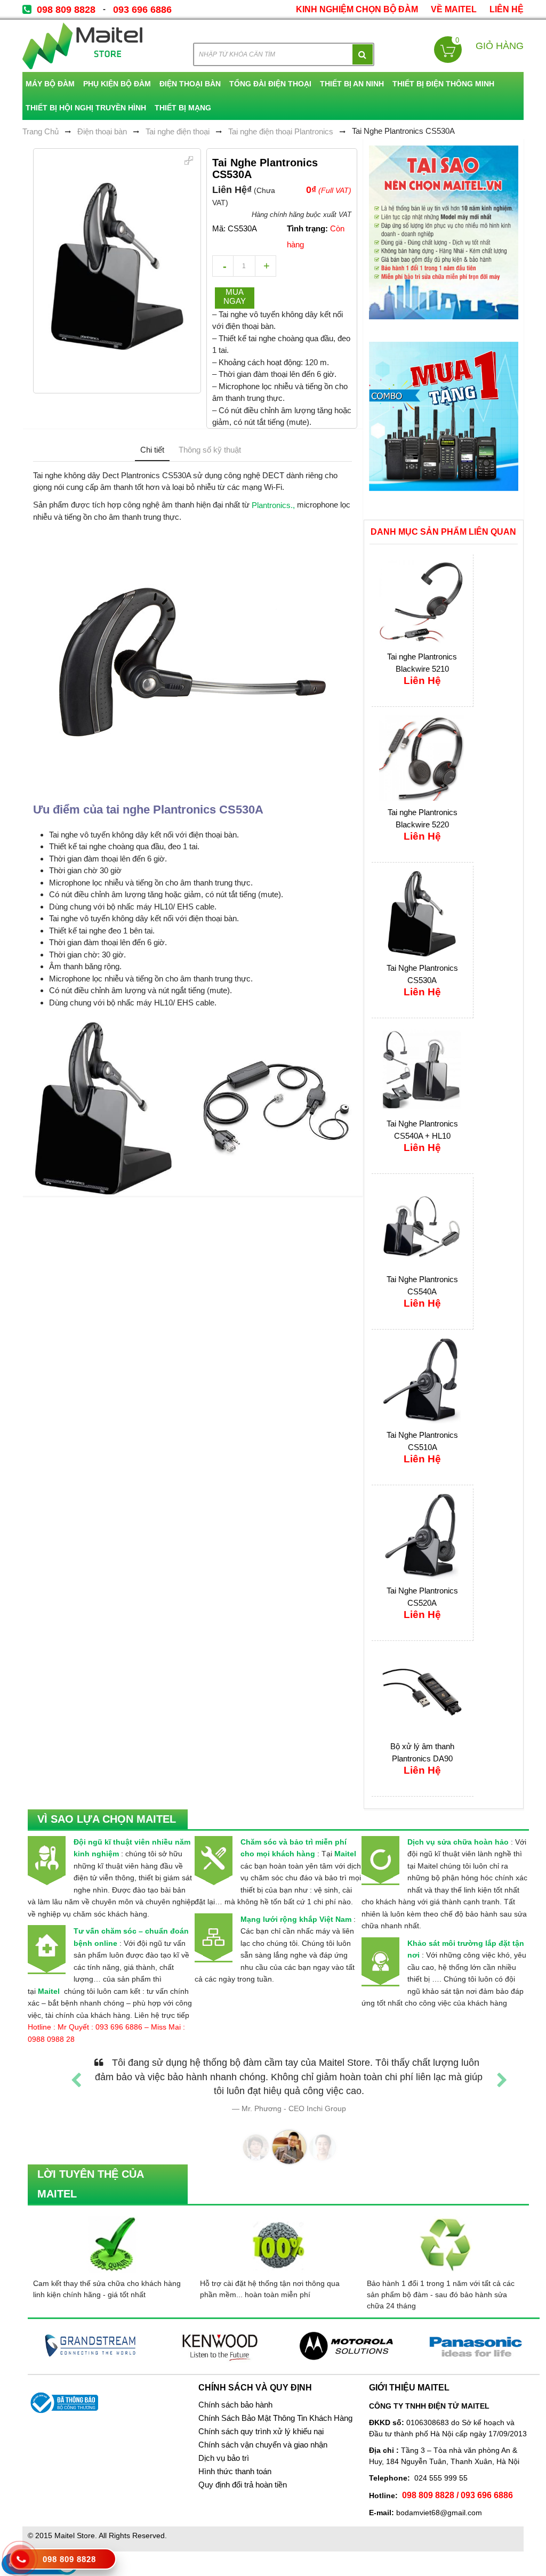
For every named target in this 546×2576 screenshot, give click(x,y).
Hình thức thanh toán (235, 2472)
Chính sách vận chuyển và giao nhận (263, 2445)
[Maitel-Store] (82, 46)
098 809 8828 (66, 10)
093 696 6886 (142, 10)
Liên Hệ (507, 9)
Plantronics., (273, 505)
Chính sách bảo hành (235, 2405)
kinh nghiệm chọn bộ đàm (357, 9)
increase (266, 266)
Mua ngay (235, 296)
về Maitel (454, 9)
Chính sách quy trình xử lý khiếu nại (261, 2432)
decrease (223, 266)
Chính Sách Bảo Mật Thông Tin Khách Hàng (275, 2418)
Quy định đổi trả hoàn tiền (243, 2485)
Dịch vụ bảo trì (224, 2458)
